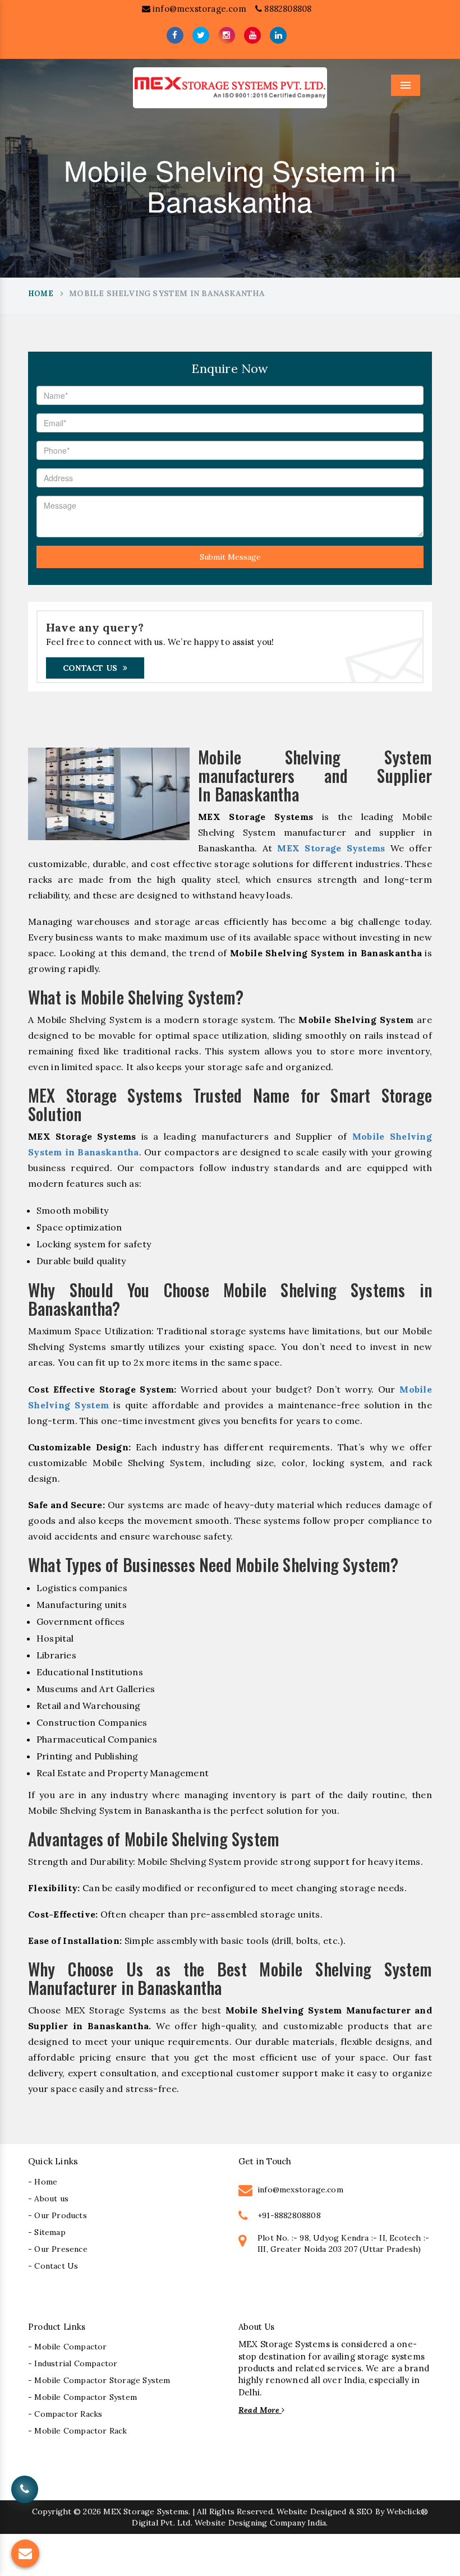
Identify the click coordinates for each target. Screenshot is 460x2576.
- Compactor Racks (65, 2414)
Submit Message (230, 557)
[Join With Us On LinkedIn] (278, 35)
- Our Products (58, 2215)
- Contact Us (53, 2266)
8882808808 (287, 9)
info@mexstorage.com (198, 9)
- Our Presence (58, 2249)
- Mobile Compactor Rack (78, 2431)
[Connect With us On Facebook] (175, 35)
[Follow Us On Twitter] (201, 35)
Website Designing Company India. (261, 2523)
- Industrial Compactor (73, 2363)
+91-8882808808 (289, 2215)
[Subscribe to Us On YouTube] (252, 35)
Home (41, 294)
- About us (48, 2199)
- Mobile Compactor (68, 2347)
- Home (43, 2182)
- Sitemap (47, 2232)
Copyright (52, 2512)
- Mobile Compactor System (82, 2397)
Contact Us (90, 668)
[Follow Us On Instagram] (227, 35)
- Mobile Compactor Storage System (99, 2380)
